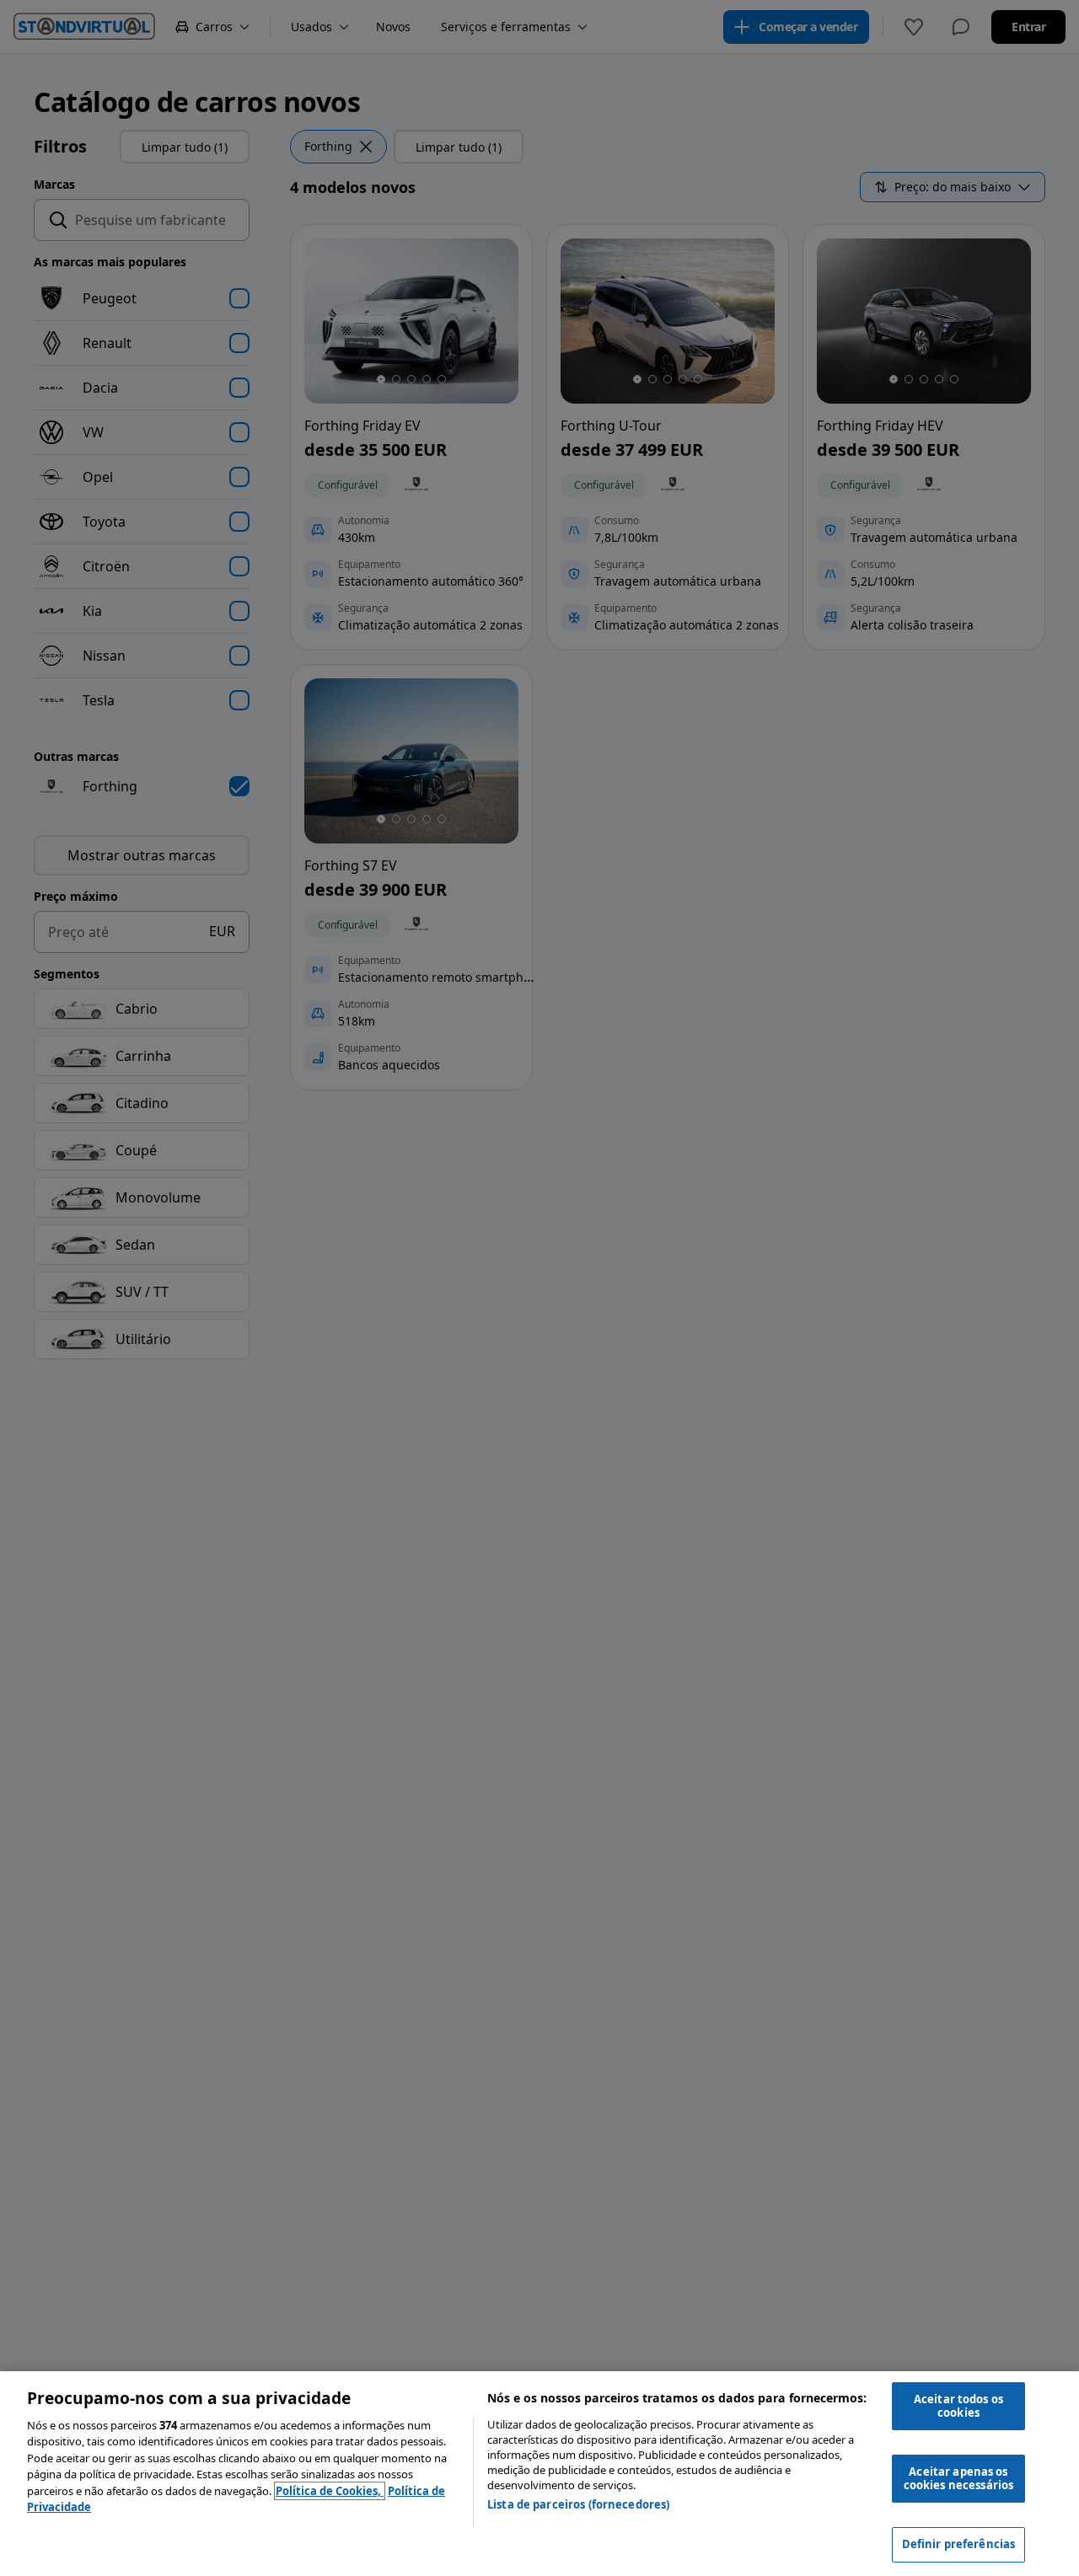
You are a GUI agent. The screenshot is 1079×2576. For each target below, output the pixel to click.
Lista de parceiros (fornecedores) (578, 2504)
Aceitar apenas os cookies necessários (958, 2478)
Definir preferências (959, 2544)
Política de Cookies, (330, 2491)
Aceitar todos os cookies (958, 2406)
